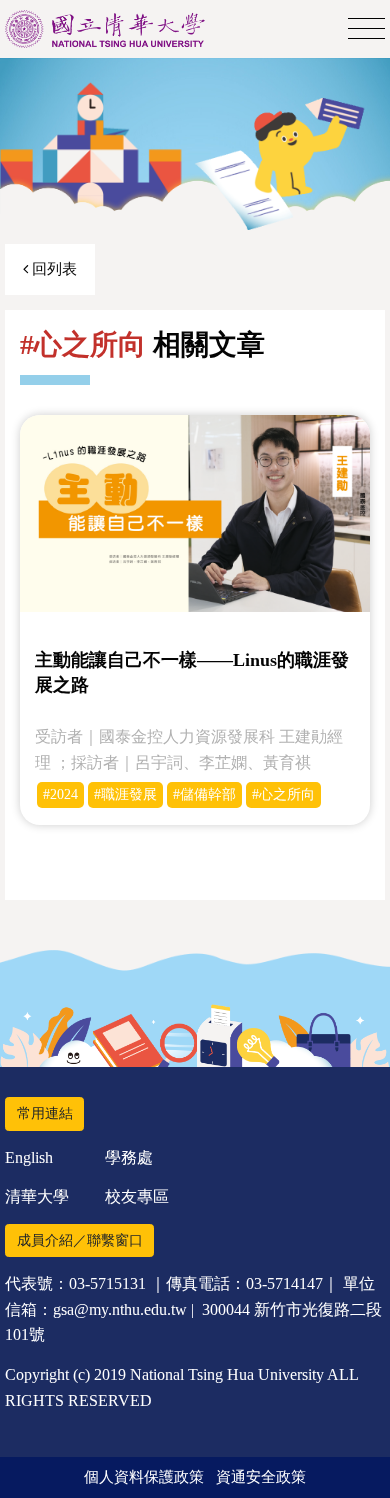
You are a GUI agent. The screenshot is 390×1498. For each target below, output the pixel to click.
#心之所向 (283, 794)
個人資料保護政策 (144, 1477)
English (29, 1157)
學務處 (129, 1157)
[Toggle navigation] (366, 29)
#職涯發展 (125, 794)
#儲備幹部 (204, 794)
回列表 (52, 269)
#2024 (60, 794)
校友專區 (137, 1196)
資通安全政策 (261, 1477)
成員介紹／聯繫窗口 (80, 1240)
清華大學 (37, 1196)
